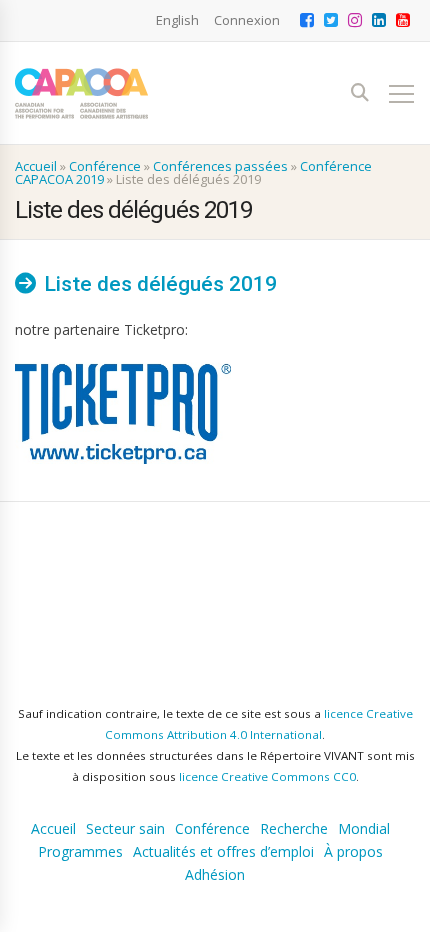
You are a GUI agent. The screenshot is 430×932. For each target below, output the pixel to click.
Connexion (247, 20)
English (177, 20)
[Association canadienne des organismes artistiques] (81, 93)
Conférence (105, 166)
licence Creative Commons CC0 (267, 776)
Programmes (80, 852)
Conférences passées (220, 166)
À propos (353, 852)
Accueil (36, 166)
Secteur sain (125, 829)
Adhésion (215, 875)
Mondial (364, 829)
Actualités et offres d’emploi (223, 852)
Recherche (294, 829)
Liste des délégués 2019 (160, 284)
